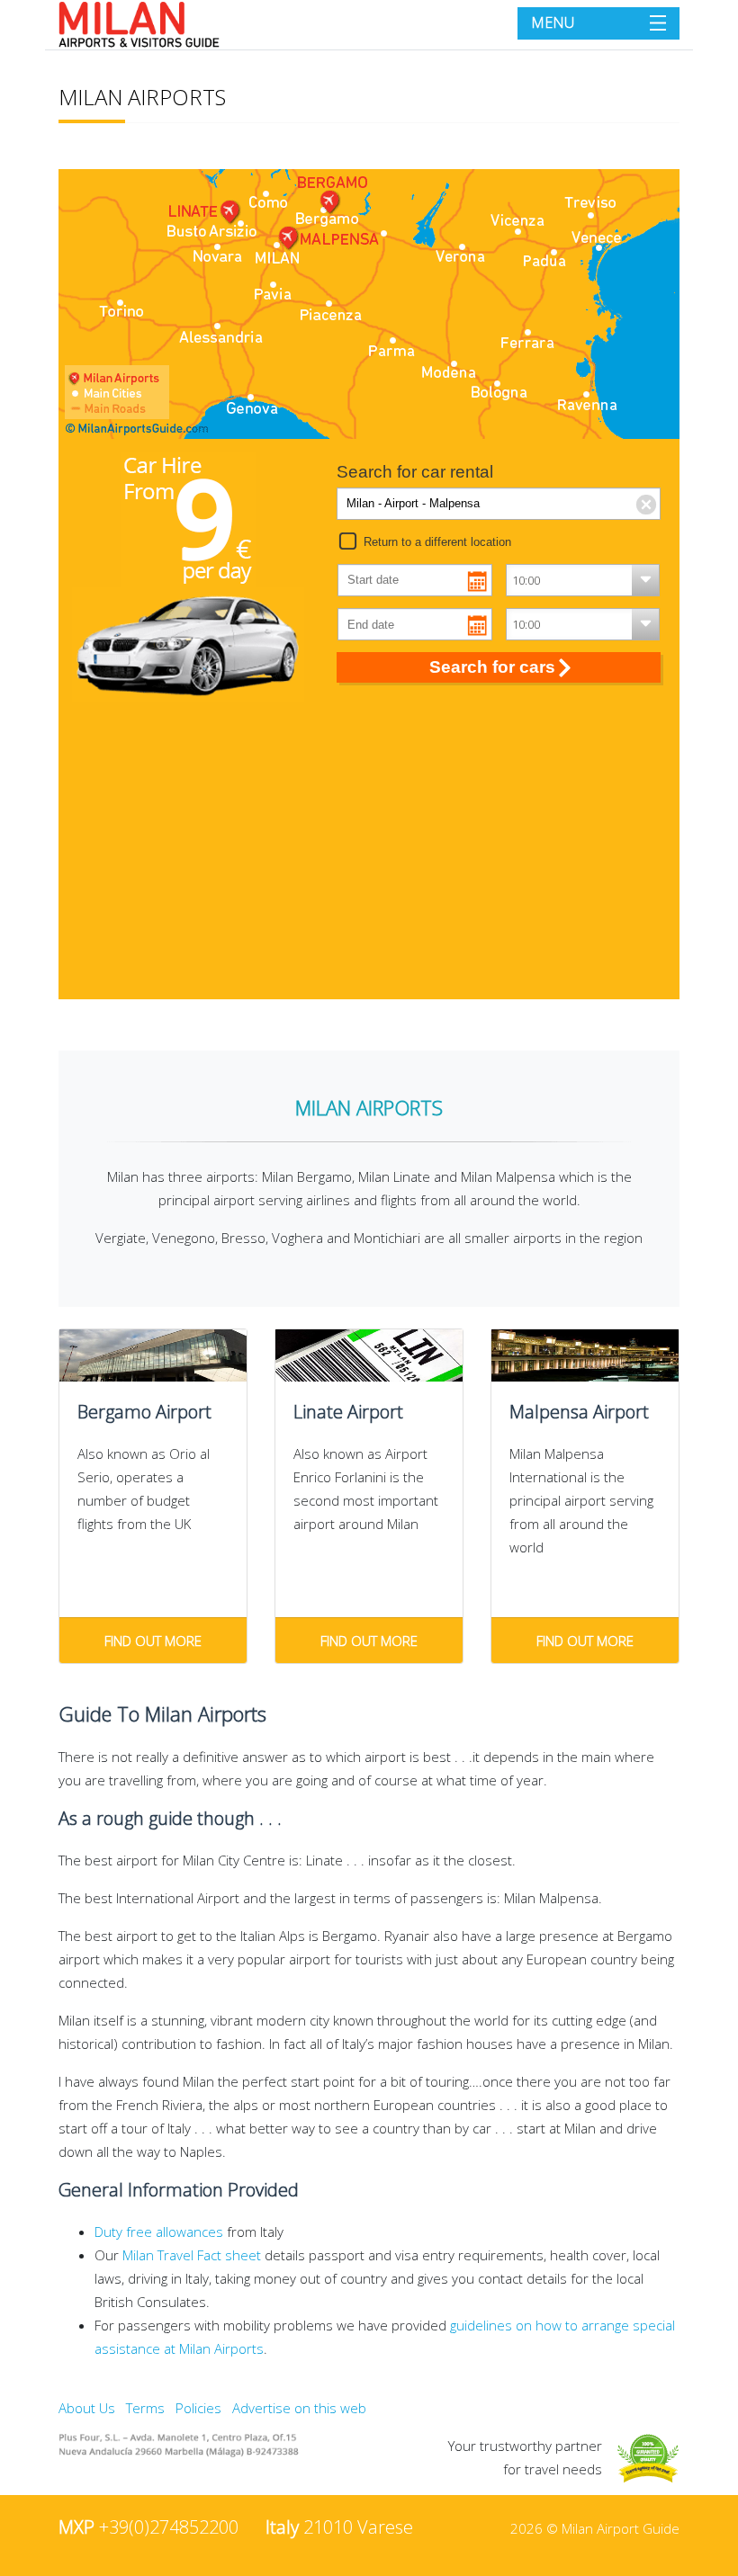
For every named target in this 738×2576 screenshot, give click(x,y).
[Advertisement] (369, 858)
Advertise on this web (299, 2408)
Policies (198, 2408)
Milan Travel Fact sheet (192, 2255)
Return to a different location (437, 542)
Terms (145, 2408)
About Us (87, 2408)
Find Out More (153, 1641)
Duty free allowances (159, 2232)
